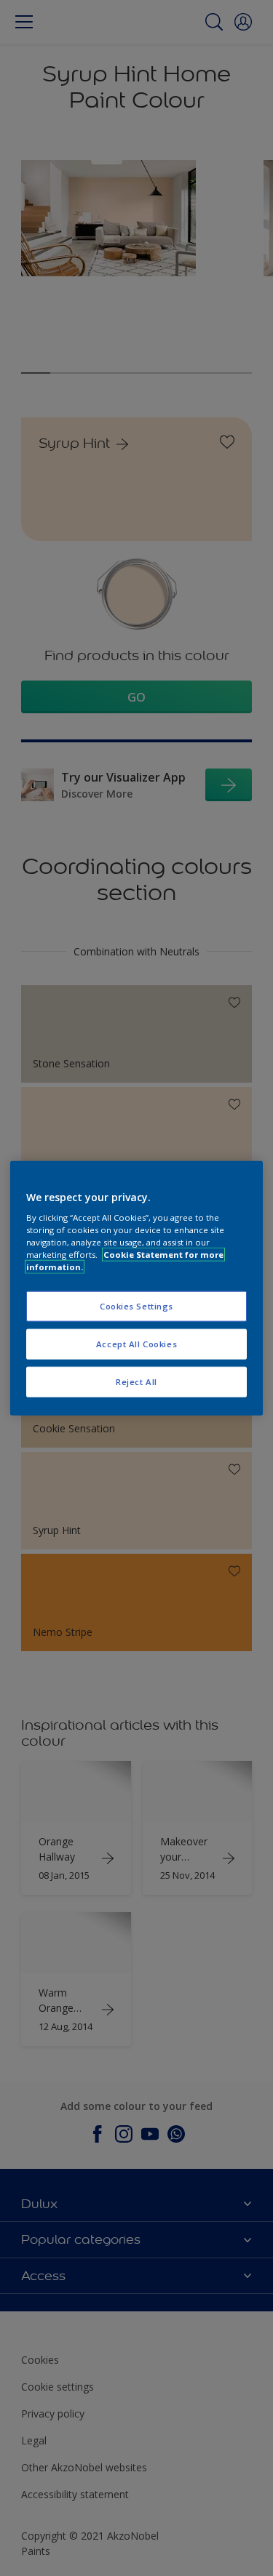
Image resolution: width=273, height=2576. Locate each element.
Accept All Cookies (136, 1344)
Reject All (136, 1382)
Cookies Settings (136, 1306)
